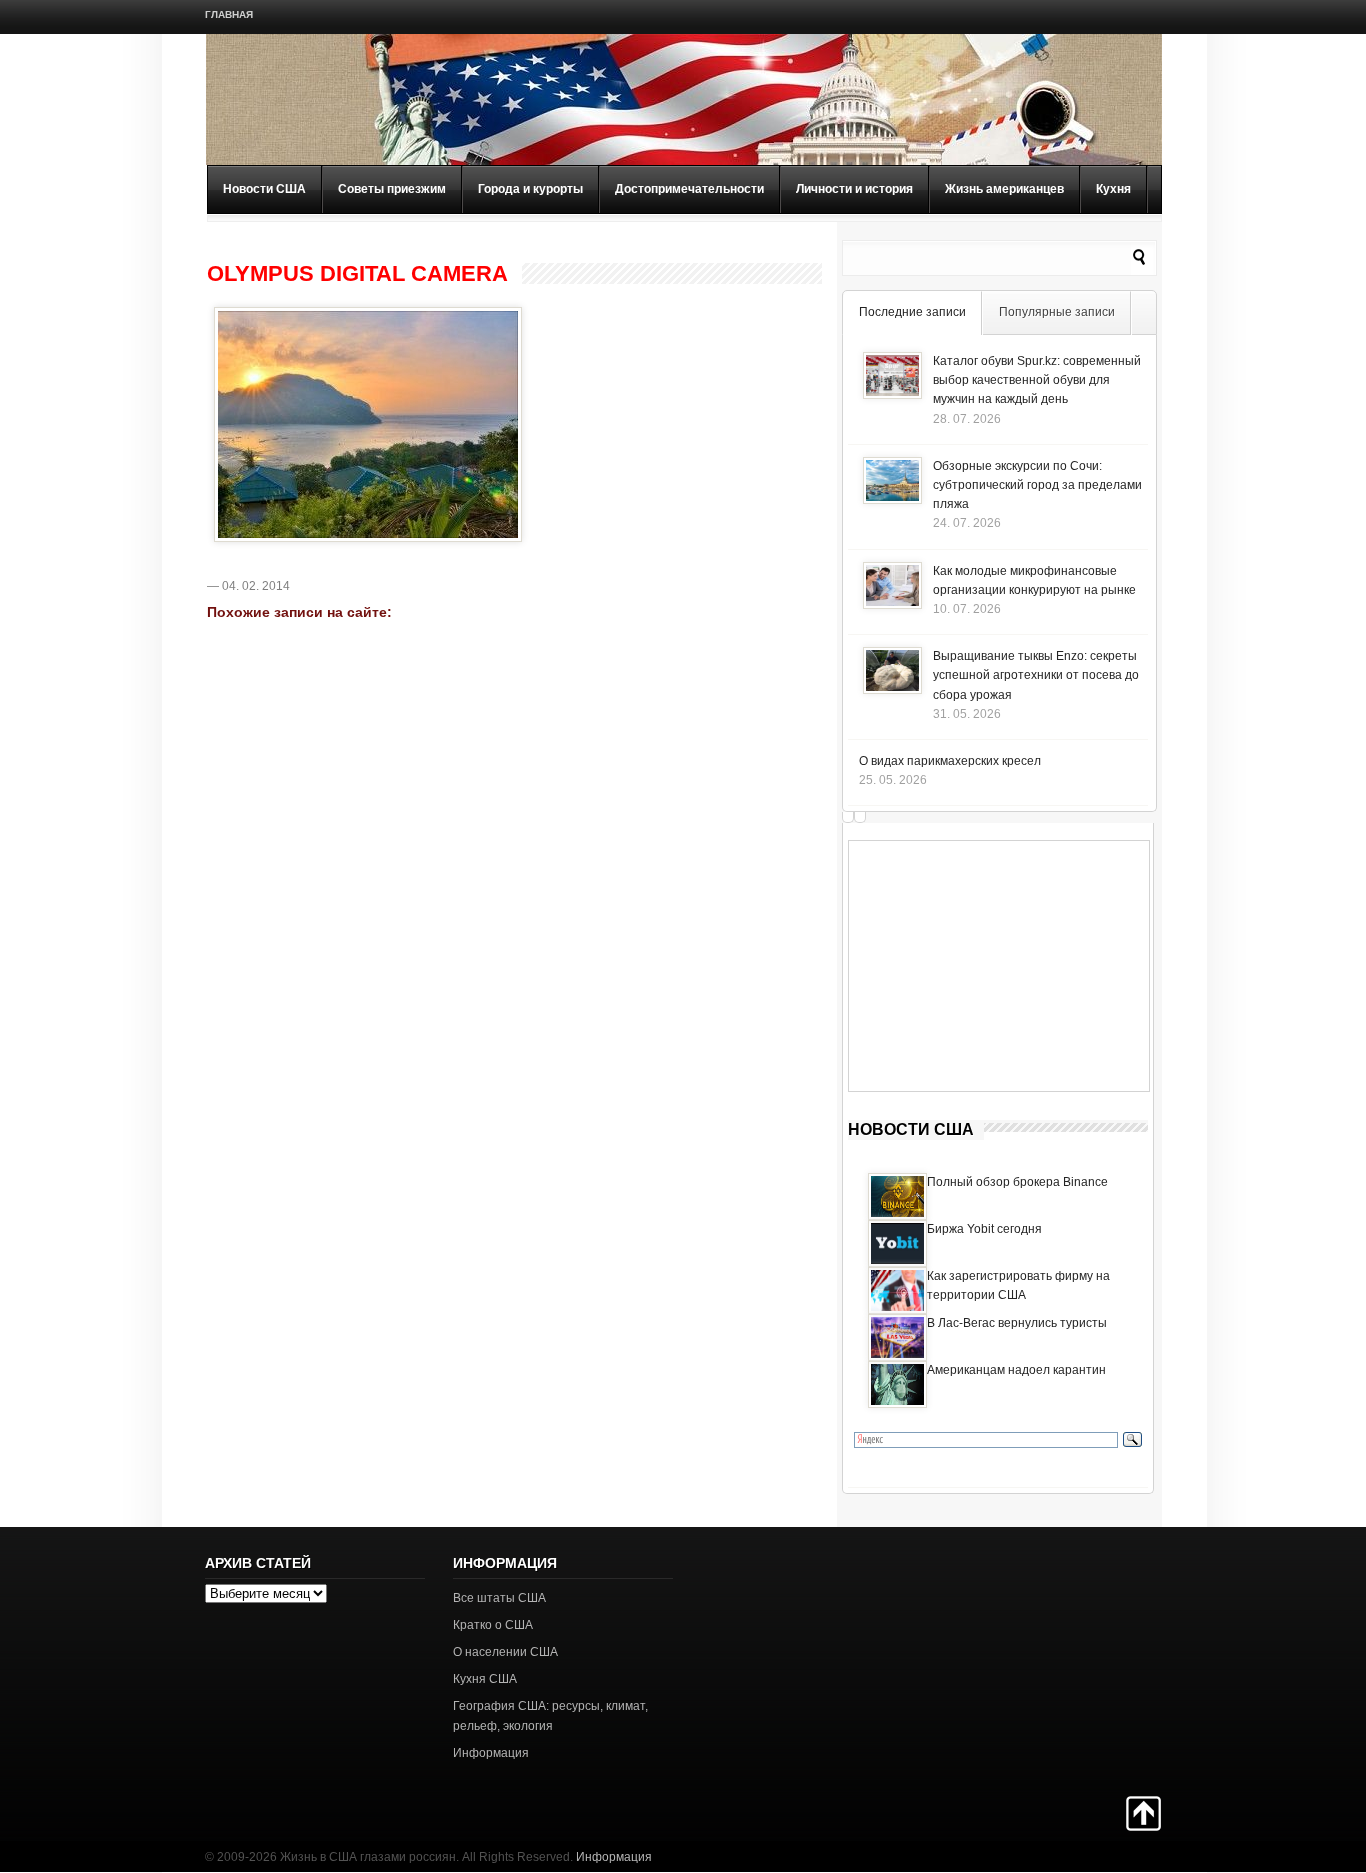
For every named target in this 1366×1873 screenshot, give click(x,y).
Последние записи (912, 312)
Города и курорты (530, 189)
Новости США (264, 189)
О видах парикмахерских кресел (950, 761)
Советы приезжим (392, 189)
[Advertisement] (999, 966)
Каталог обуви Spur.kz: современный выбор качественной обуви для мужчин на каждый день (1037, 380)
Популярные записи (1057, 312)
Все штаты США (499, 1598)
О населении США (505, 1652)
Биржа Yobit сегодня (984, 1229)
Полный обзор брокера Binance (1017, 1182)
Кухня (1113, 189)
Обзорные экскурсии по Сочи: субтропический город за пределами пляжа (1037, 485)
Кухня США (485, 1679)
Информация (491, 1753)
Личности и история (854, 189)
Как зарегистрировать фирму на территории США (1018, 1285)
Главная (229, 14)
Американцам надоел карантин (1016, 1370)
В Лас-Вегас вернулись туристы (1017, 1323)
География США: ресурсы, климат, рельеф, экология (550, 1715)
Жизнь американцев (1004, 189)
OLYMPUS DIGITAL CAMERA (357, 274)
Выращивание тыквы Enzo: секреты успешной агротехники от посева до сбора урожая (1036, 675)
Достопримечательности (689, 189)
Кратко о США (493, 1625)
